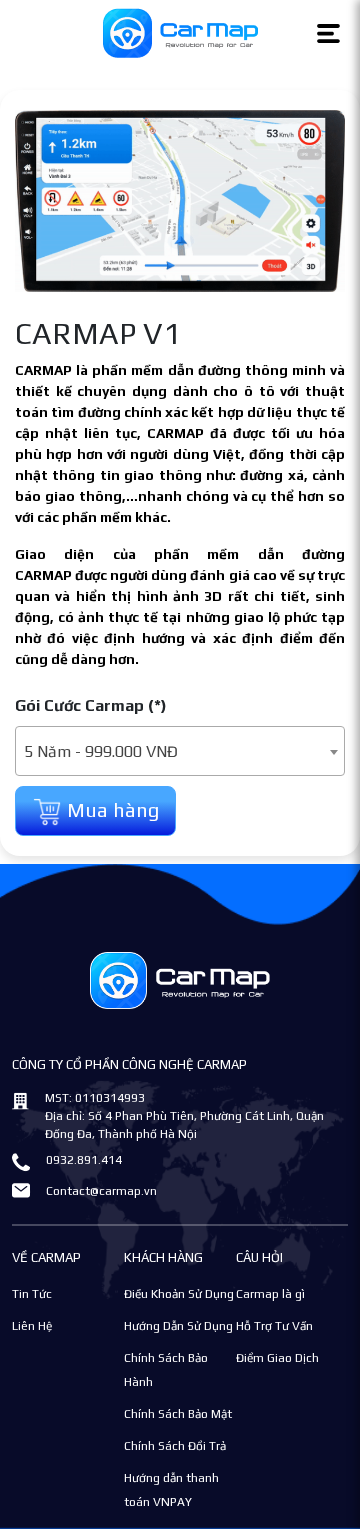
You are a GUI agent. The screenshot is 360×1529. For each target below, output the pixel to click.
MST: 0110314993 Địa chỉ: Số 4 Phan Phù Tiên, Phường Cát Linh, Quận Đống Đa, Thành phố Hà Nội (184, 1116)
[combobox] (180, 751)
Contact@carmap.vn (101, 1191)
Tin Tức (32, 1294)
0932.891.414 (84, 1160)
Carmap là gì (270, 1294)
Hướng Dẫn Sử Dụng (178, 1326)
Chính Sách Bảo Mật (178, 1414)
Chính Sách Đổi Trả (175, 1446)
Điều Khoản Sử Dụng (179, 1294)
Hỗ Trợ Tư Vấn (274, 1326)
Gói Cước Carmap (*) (91, 705)
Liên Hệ (32, 1326)
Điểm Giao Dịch (277, 1358)
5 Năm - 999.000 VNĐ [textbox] (101, 751)
